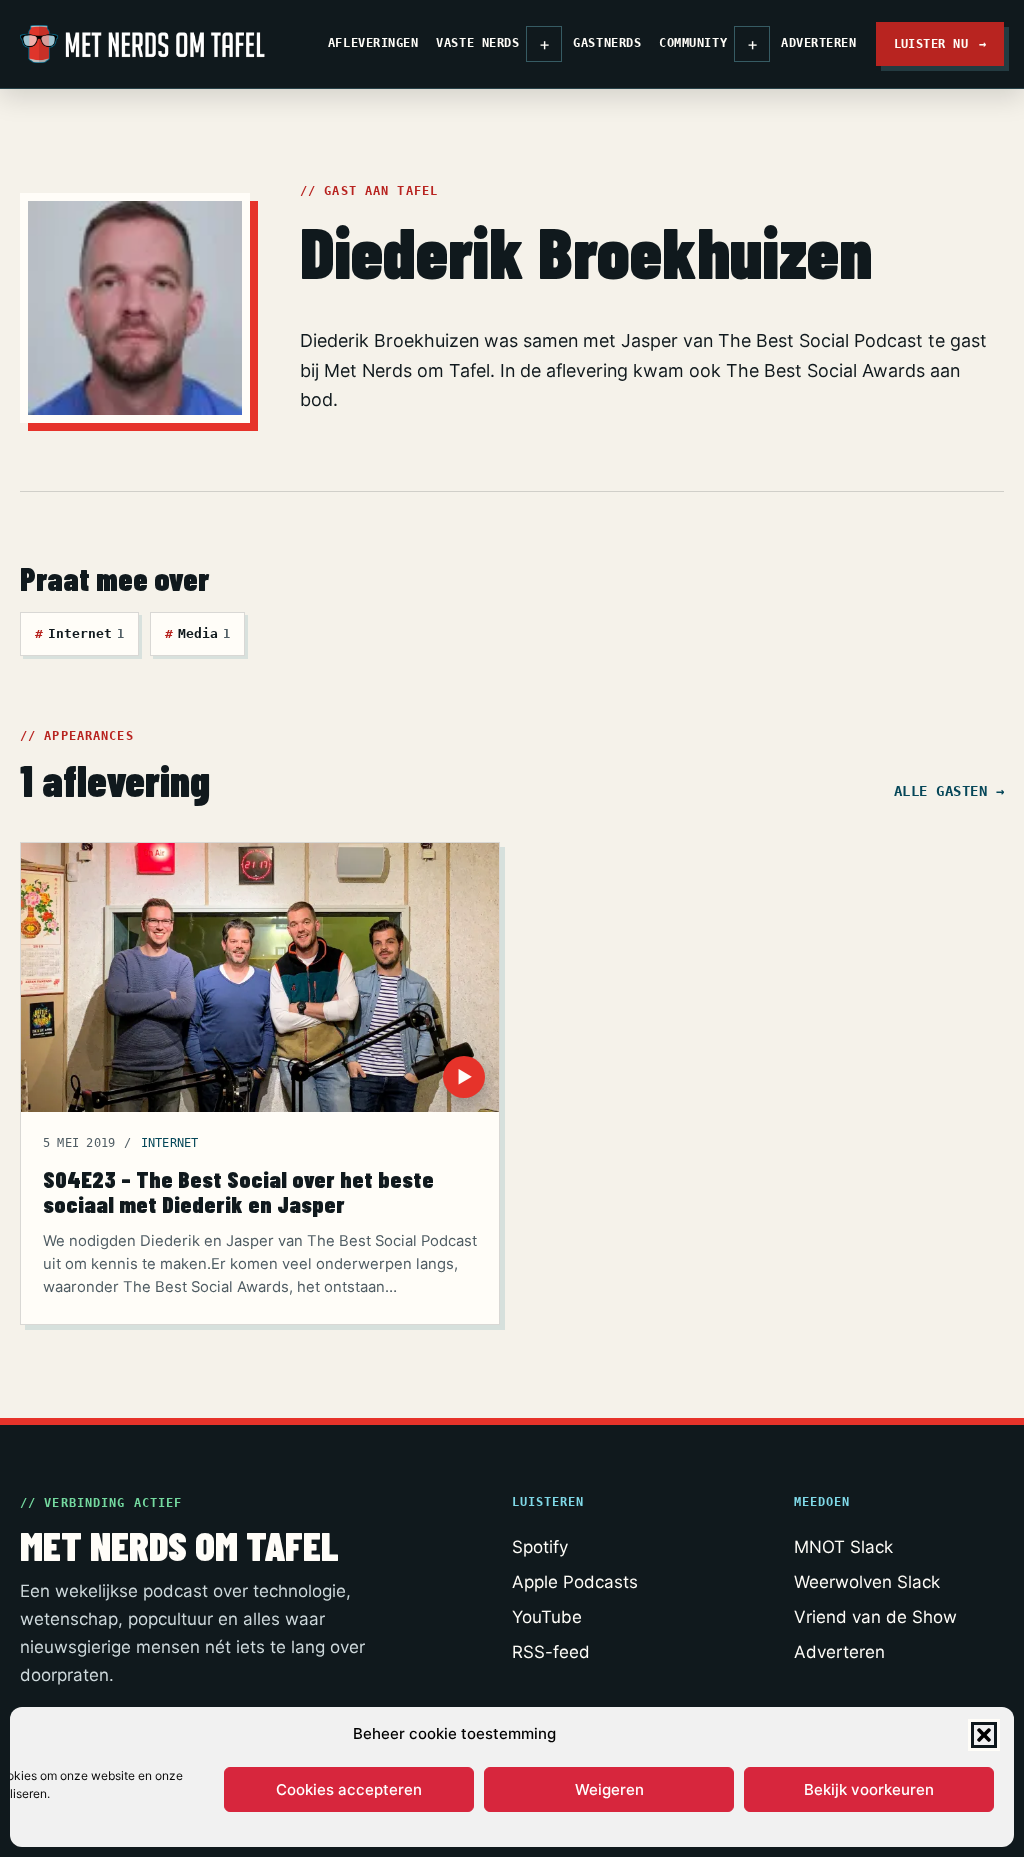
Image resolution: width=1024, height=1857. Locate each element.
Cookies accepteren (349, 1789)
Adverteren (818, 43)
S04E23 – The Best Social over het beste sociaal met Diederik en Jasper (238, 1191)
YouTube (547, 1617)
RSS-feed (551, 1652)
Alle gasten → (949, 791)
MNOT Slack (843, 1547)
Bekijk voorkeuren (869, 1789)
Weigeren (609, 1789)
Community (693, 43)
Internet (79, 633)
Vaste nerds (477, 43)
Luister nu (940, 43)
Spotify (540, 1547)
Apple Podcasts (575, 1582)
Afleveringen (373, 43)
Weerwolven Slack (867, 1582)
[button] (984, 1735)
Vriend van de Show (875, 1617)
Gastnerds (607, 43)
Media (197, 633)
